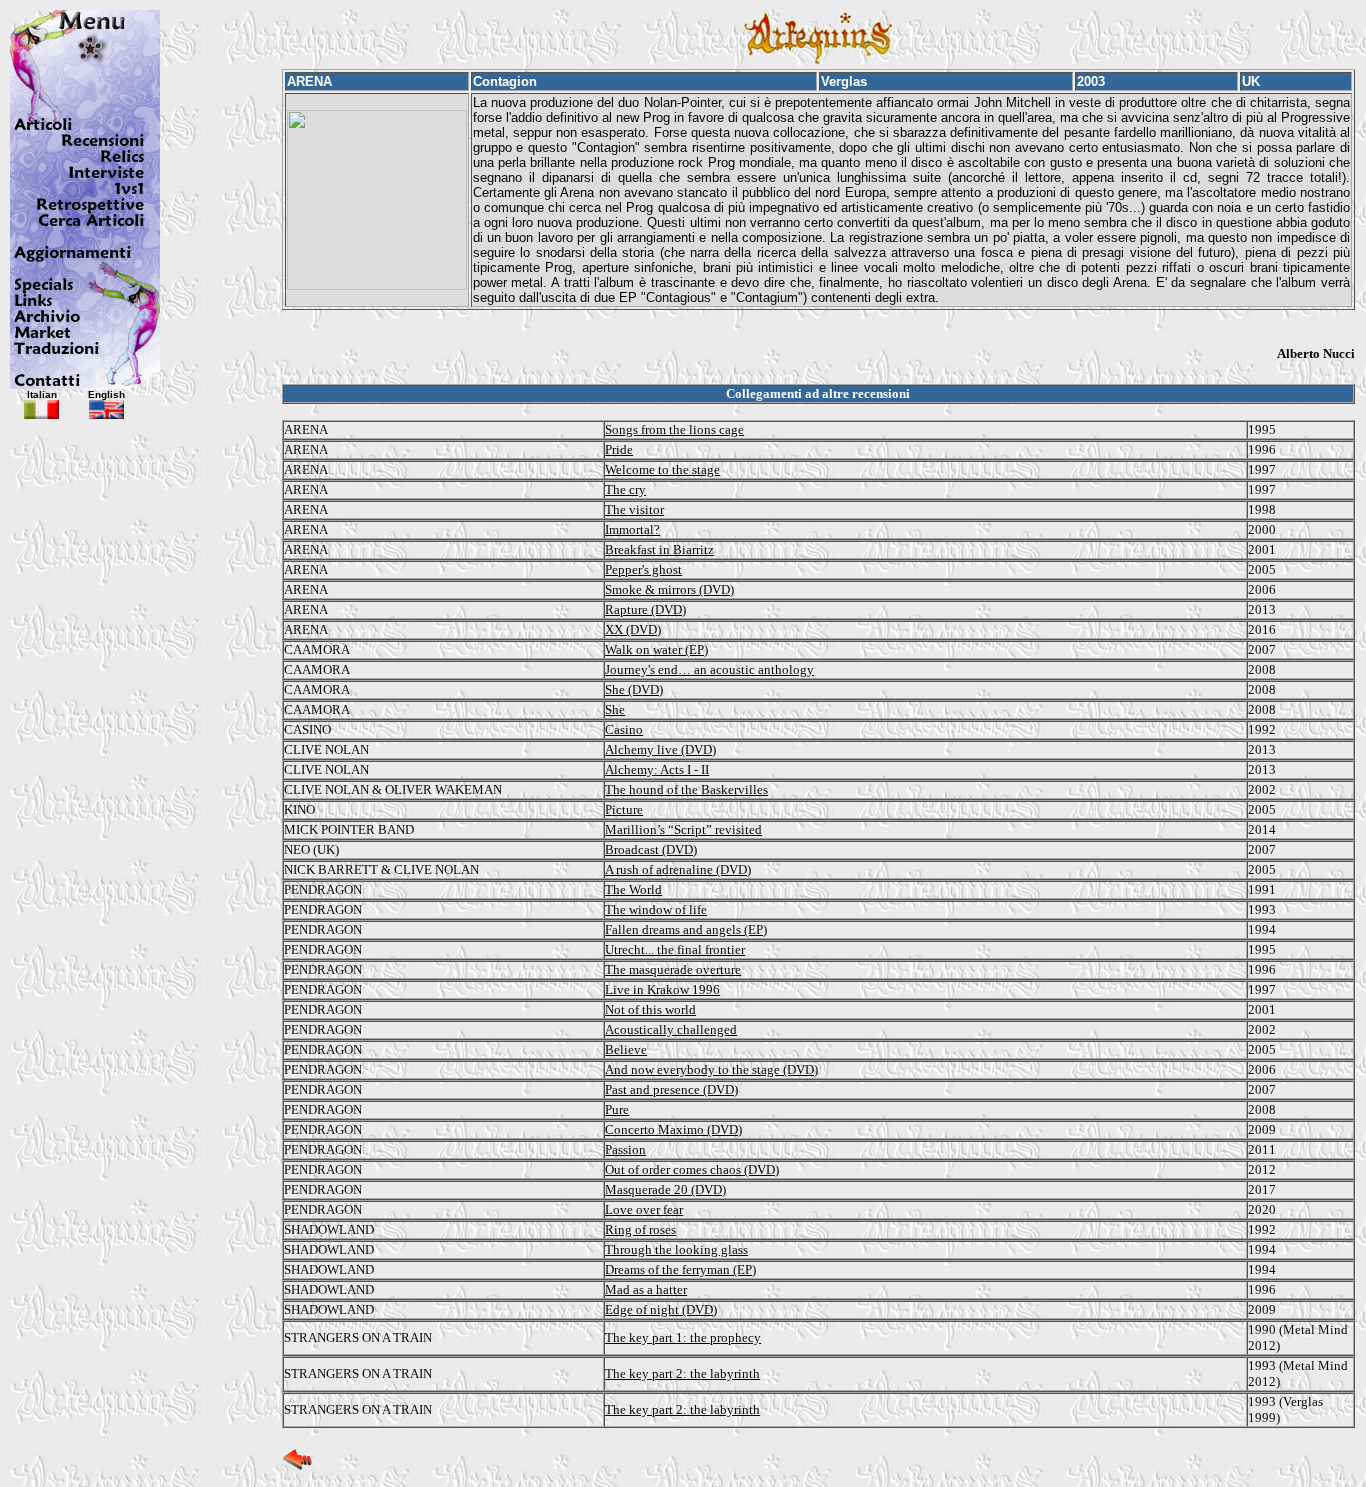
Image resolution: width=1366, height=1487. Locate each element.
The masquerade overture (673, 969)
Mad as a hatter (646, 1289)
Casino (624, 729)
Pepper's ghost (643, 569)
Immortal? (632, 529)
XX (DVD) (633, 629)
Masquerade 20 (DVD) (665, 1189)
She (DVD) (634, 689)
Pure (617, 1109)
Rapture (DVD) (645, 609)
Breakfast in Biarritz (659, 549)
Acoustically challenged (671, 1029)
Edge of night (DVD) (661, 1309)
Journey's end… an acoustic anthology (709, 669)
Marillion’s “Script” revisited (683, 829)
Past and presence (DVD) (671, 1089)
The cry (625, 489)
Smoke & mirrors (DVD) (669, 589)
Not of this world (650, 1009)
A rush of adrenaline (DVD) (678, 869)
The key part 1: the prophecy (683, 1337)
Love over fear (644, 1209)
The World (633, 889)
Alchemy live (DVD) (660, 749)
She (615, 709)
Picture (624, 809)
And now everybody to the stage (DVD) (711, 1069)
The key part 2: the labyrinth (682, 1373)
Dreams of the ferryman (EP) (680, 1269)
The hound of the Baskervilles (686, 789)
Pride (619, 449)
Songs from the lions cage (674, 429)
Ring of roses (640, 1229)
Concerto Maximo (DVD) (673, 1129)
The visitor (634, 509)
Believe (626, 1049)
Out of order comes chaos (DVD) (692, 1169)
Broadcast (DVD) (651, 849)
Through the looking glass (676, 1249)
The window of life (656, 909)
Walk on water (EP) (656, 649)
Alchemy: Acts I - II (657, 769)
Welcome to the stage (662, 469)
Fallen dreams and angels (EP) (686, 929)
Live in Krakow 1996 (662, 989)
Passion (625, 1149)
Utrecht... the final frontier (675, 949)
